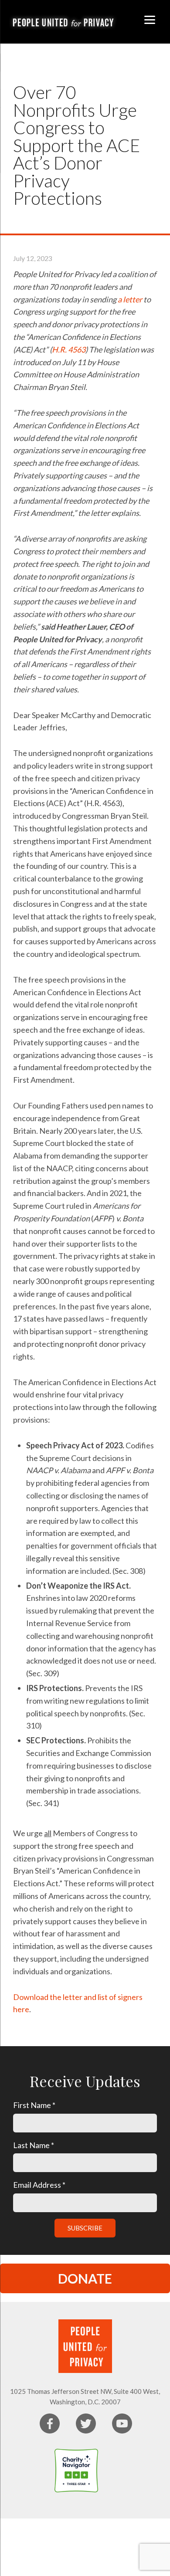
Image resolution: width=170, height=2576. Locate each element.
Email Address (39, 2185)
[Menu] (150, 19)
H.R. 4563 (69, 349)
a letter (130, 299)
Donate (85, 2278)
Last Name (34, 2145)
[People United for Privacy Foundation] (116, 2471)
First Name (34, 2105)
